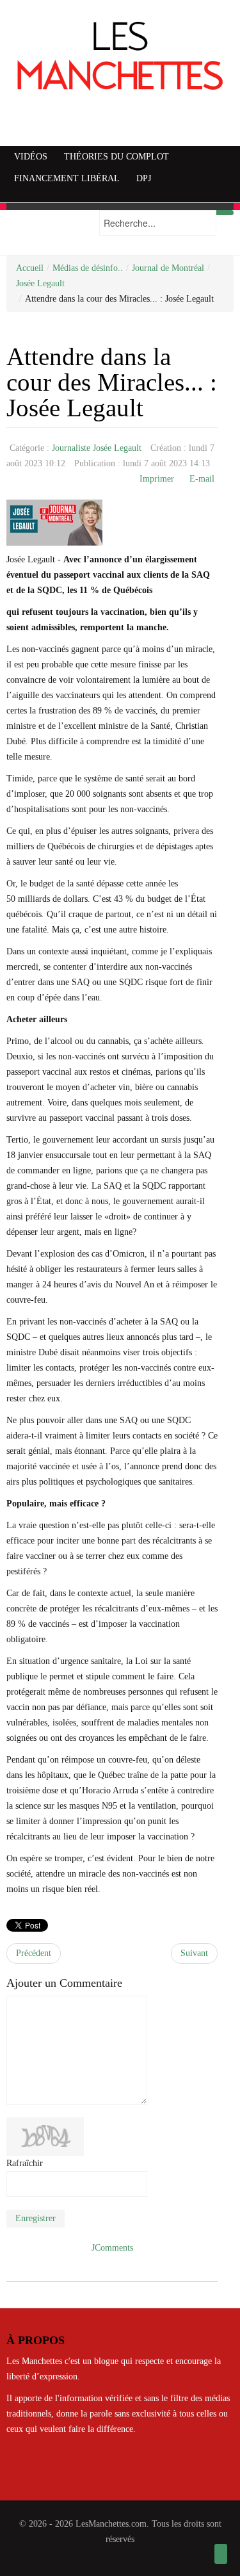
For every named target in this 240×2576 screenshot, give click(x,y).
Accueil (30, 268)
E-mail (202, 479)
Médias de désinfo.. (88, 268)
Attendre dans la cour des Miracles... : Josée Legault (112, 382)
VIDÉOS (31, 157)
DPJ (144, 178)
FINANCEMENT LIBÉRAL (67, 178)
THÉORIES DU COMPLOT (116, 157)
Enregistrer (36, 2218)
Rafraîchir (25, 2163)
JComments (112, 2248)
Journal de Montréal (168, 268)
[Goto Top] (221, 2554)
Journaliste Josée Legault (97, 448)
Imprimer (157, 479)
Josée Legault (40, 283)
